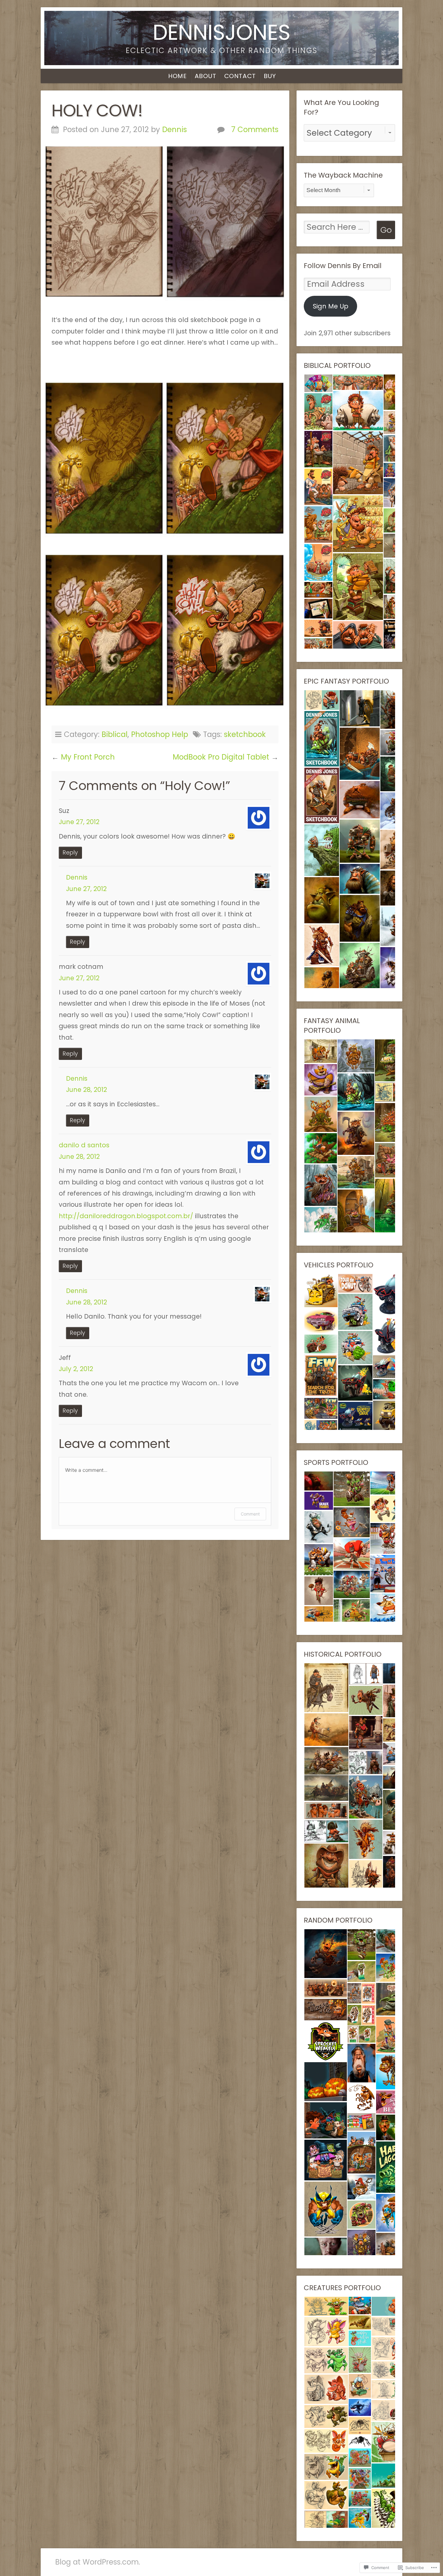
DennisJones (222, 32)
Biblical (115, 734)
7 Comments (255, 130)
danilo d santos (84, 1145)
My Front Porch (88, 757)
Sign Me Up (331, 306)
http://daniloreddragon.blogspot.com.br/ (126, 1216)
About (206, 76)
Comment (250, 1514)
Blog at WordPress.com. (98, 2562)
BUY (270, 76)
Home (177, 76)
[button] (318, 383)
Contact (240, 76)
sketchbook (245, 734)
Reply (70, 853)
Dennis (174, 130)
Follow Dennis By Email (343, 266)
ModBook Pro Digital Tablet (221, 757)
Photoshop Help (160, 734)
